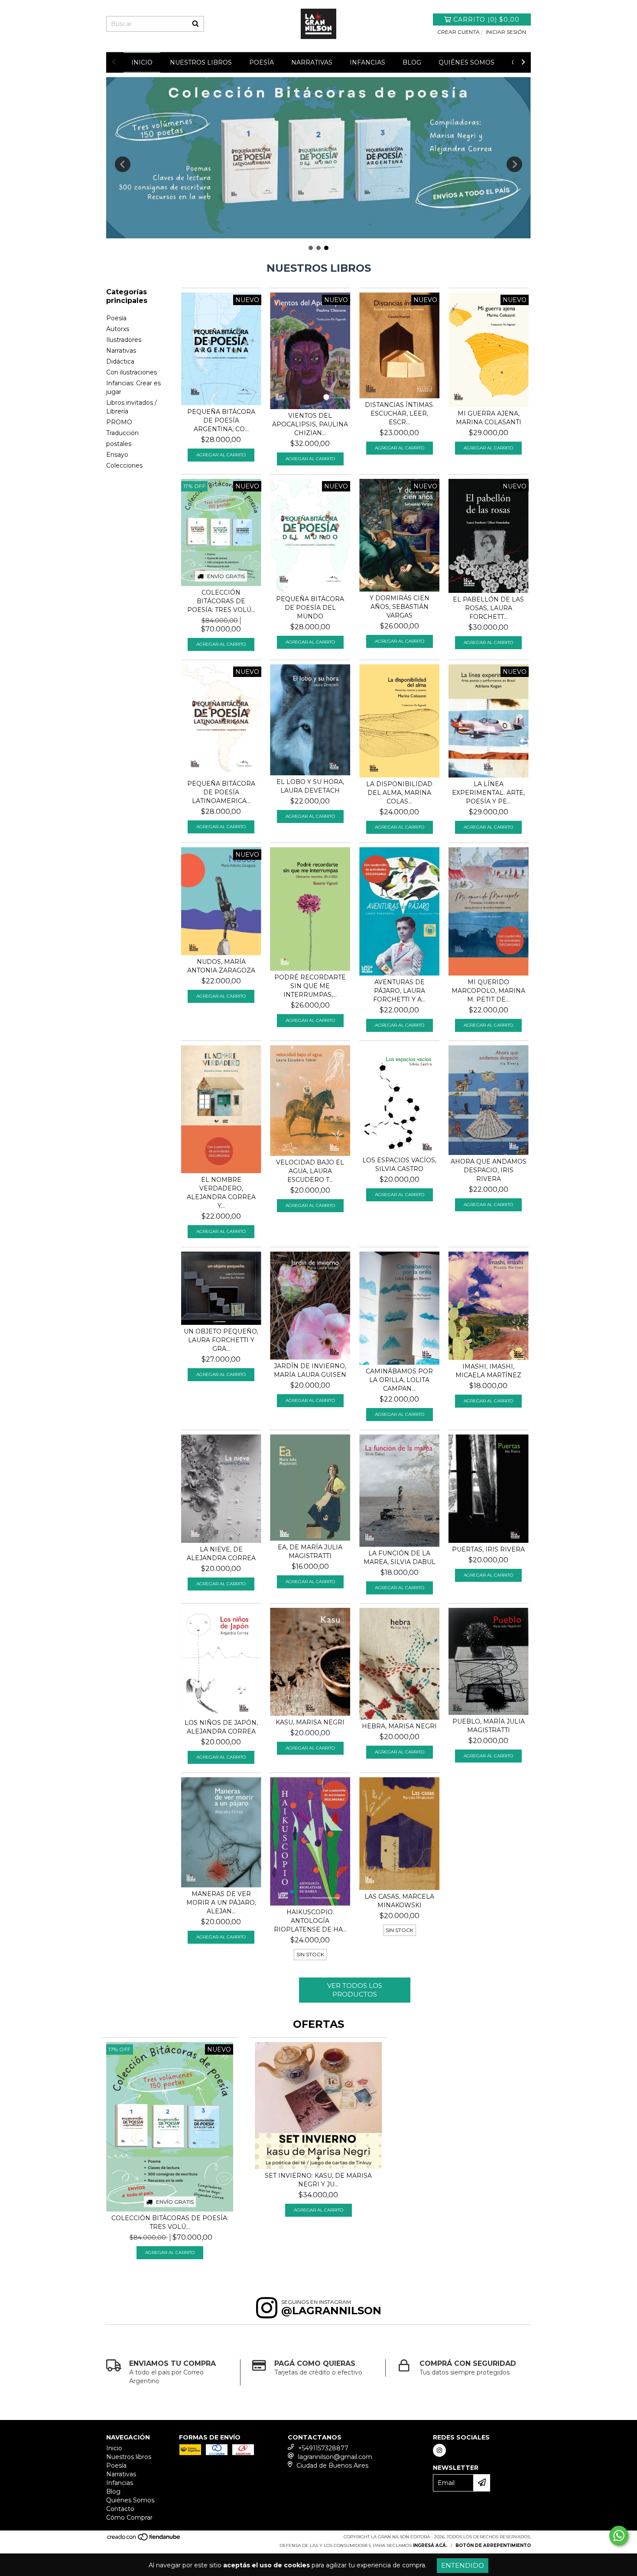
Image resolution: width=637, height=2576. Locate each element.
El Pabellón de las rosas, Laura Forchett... (488, 608)
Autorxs (118, 329)
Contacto (120, 2509)
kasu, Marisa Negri (310, 1722)
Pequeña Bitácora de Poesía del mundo (310, 608)
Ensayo (117, 455)
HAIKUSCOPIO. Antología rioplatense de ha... (310, 1921)
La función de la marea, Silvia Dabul (400, 1558)
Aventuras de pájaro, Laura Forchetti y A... (399, 991)
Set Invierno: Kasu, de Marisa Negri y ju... (318, 2180)
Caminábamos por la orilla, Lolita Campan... (399, 1380)
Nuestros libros (201, 62)
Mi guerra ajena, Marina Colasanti (489, 418)
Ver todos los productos (355, 1990)
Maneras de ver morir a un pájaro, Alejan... (221, 1903)
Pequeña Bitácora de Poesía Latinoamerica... (221, 792)
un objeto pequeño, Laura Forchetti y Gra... (221, 1340)
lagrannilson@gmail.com (335, 2457)
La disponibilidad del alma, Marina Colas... (399, 793)
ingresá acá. (430, 2545)
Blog (412, 62)
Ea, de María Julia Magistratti (310, 1551)
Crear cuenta (458, 32)
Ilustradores (124, 340)
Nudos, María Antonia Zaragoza (221, 966)
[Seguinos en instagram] (439, 2450)
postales (119, 444)
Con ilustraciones (132, 372)
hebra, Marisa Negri (399, 1726)
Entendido (463, 2565)
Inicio (142, 62)
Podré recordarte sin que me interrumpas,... (310, 986)
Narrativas (312, 62)
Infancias (367, 62)
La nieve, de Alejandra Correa (221, 1554)
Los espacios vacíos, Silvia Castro (399, 1164)
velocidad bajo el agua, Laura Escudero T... (310, 1171)
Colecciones (124, 465)
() (486, 20)
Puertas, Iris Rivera (488, 1549)
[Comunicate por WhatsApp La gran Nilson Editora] (619, 2536)
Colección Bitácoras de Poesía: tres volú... (221, 601)
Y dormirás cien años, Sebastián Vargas (400, 607)
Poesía (262, 62)
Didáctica (120, 361)
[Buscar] (195, 24)
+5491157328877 (323, 2448)
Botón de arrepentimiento (493, 2545)
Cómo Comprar (129, 2517)
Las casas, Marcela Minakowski (399, 1901)
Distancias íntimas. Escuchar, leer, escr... (400, 413)
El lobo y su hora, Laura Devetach (310, 786)
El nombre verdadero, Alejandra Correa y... (221, 1193)
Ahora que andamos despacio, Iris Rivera (489, 1170)
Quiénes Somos (466, 62)
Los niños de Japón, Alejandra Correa (221, 1727)
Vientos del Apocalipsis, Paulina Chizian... (310, 424)
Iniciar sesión (506, 32)
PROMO (119, 422)
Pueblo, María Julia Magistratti (489, 1726)
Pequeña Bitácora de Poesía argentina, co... (221, 420)
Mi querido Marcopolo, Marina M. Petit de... (488, 991)
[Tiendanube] (144, 2539)
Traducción (122, 433)
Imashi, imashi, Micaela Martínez (488, 1371)
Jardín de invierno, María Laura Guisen (310, 1370)
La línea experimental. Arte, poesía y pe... (488, 793)
